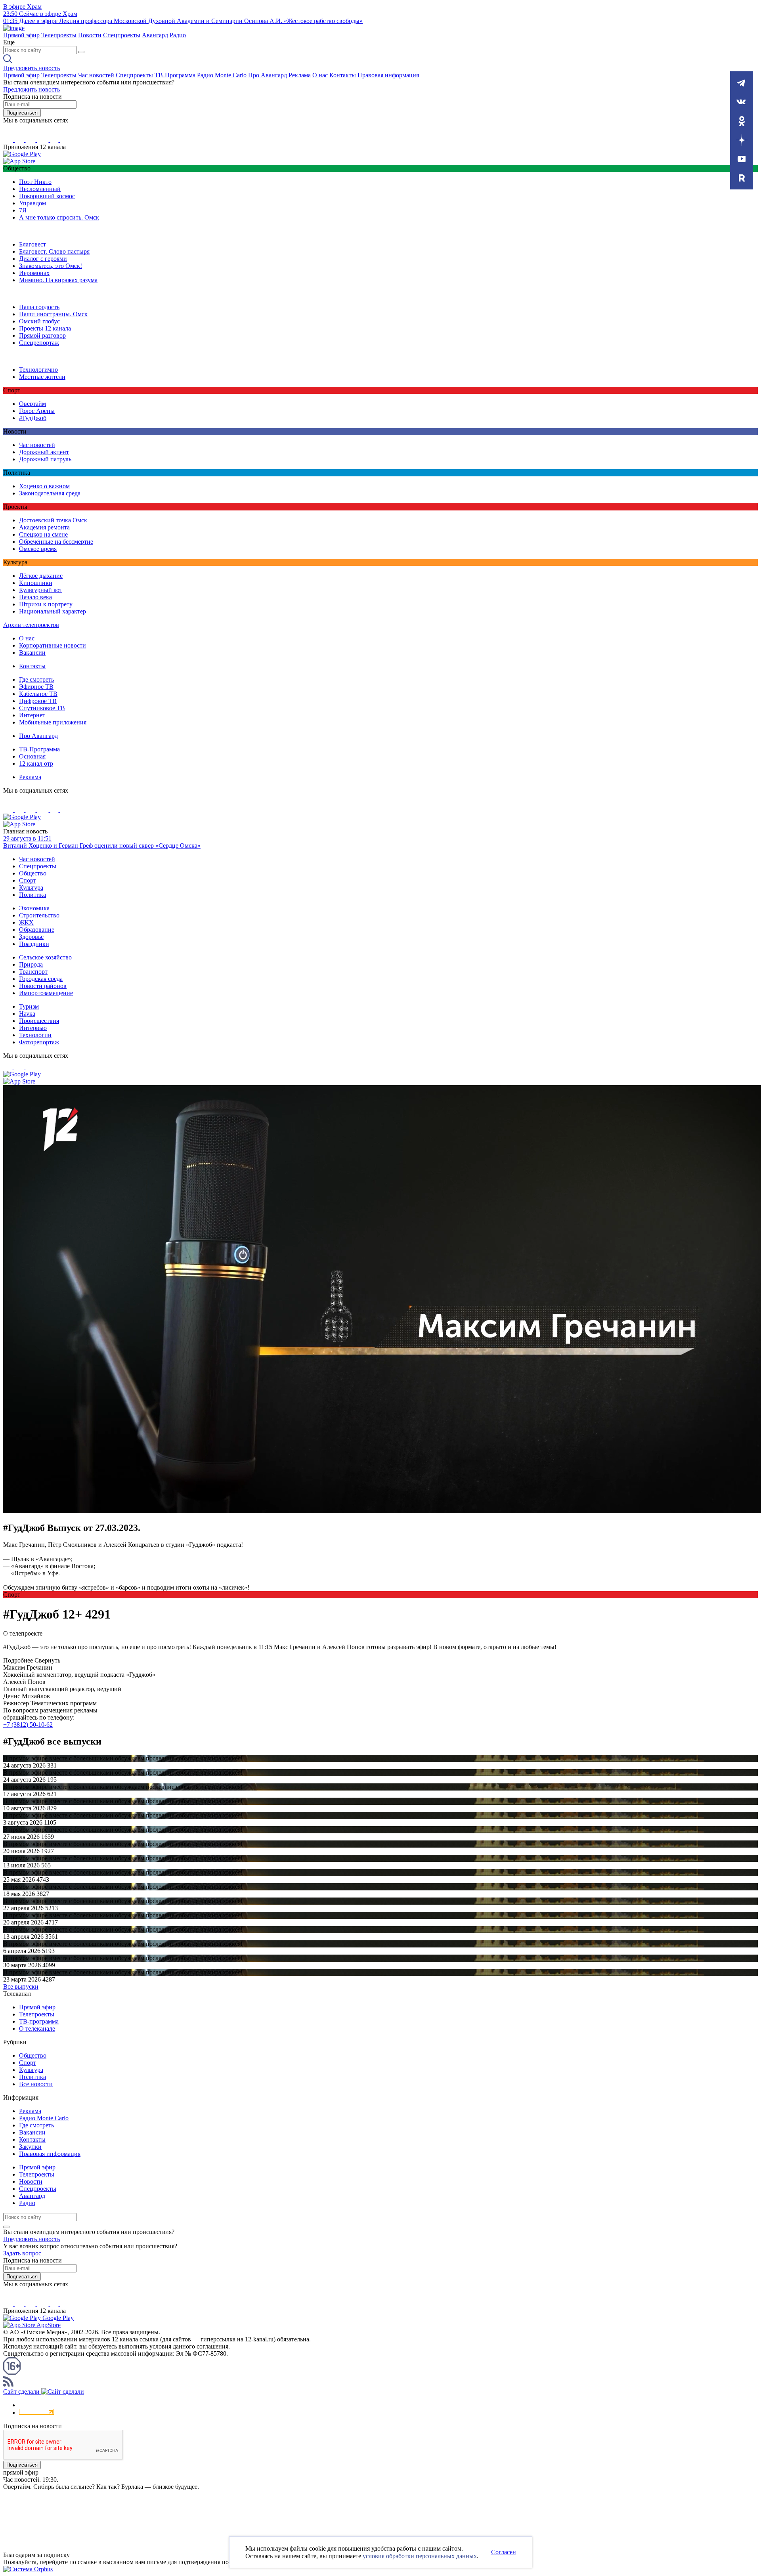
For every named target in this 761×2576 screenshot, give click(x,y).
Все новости (36, 2084)
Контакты (343, 75)
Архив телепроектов (31, 625)
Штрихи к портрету (46, 604)
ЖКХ (26, 922)
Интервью (33, 1028)
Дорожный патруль (45, 459)
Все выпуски (21, 1986)
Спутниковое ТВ (42, 708)
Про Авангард (268, 75)
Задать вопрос (22, 2253)
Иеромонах (34, 273)
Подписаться (22, 113)
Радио (178, 35)
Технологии (35, 1035)
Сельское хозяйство (45, 957)
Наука (27, 1014)
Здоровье (31, 937)
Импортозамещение (46, 993)
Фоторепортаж (39, 1042)
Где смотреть (36, 679)
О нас (320, 75)
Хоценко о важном (44, 486)
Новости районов (43, 986)
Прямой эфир (21, 35)
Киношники (36, 583)
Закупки (30, 2147)
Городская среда (41, 979)
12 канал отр (36, 763)
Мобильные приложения (53, 722)
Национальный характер (53, 611)
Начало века (35, 597)
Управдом (33, 203)
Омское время (38, 549)
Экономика (34, 908)
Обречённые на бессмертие (56, 542)
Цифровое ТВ (38, 701)
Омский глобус (39, 321)
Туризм (29, 1006)
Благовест (33, 244)
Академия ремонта (44, 527)
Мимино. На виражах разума (58, 280)
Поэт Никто (35, 182)
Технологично (38, 370)
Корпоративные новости (53, 645)
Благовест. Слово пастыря (54, 251)
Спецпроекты (122, 35)
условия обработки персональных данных (420, 2556)
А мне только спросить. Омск (59, 217)
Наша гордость (39, 307)
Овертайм (33, 404)
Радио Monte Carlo (222, 75)
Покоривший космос (47, 196)
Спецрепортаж (39, 343)
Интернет (32, 715)
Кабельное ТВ (38, 694)
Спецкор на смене (43, 534)
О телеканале (37, 2029)
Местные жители (42, 377)
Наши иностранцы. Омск (53, 314)
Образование (37, 930)
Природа (31, 964)
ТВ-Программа (175, 75)
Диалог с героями (43, 259)
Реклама (300, 75)
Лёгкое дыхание (41, 576)
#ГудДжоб (33, 418)
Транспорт (33, 972)
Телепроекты (59, 35)
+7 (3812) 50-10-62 (28, 1725)
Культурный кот (41, 590)
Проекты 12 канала (45, 328)
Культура (31, 888)
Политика (33, 895)
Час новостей (96, 75)
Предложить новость (32, 68)
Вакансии (32, 653)
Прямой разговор (42, 335)
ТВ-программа (39, 2021)
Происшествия (39, 1021)
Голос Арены (37, 411)
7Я (23, 210)
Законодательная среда (50, 493)
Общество (33, 873)
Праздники (34, 944)
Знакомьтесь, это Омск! (51, 266)
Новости (90, 35)
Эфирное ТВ (36, 687)
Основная (32, 756)
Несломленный (40, 189)
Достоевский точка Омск (53, 520)
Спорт (28, 880)
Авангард (155, 35)
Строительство (39, 915)
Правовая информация (388, 75)
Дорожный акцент (44, 452)
